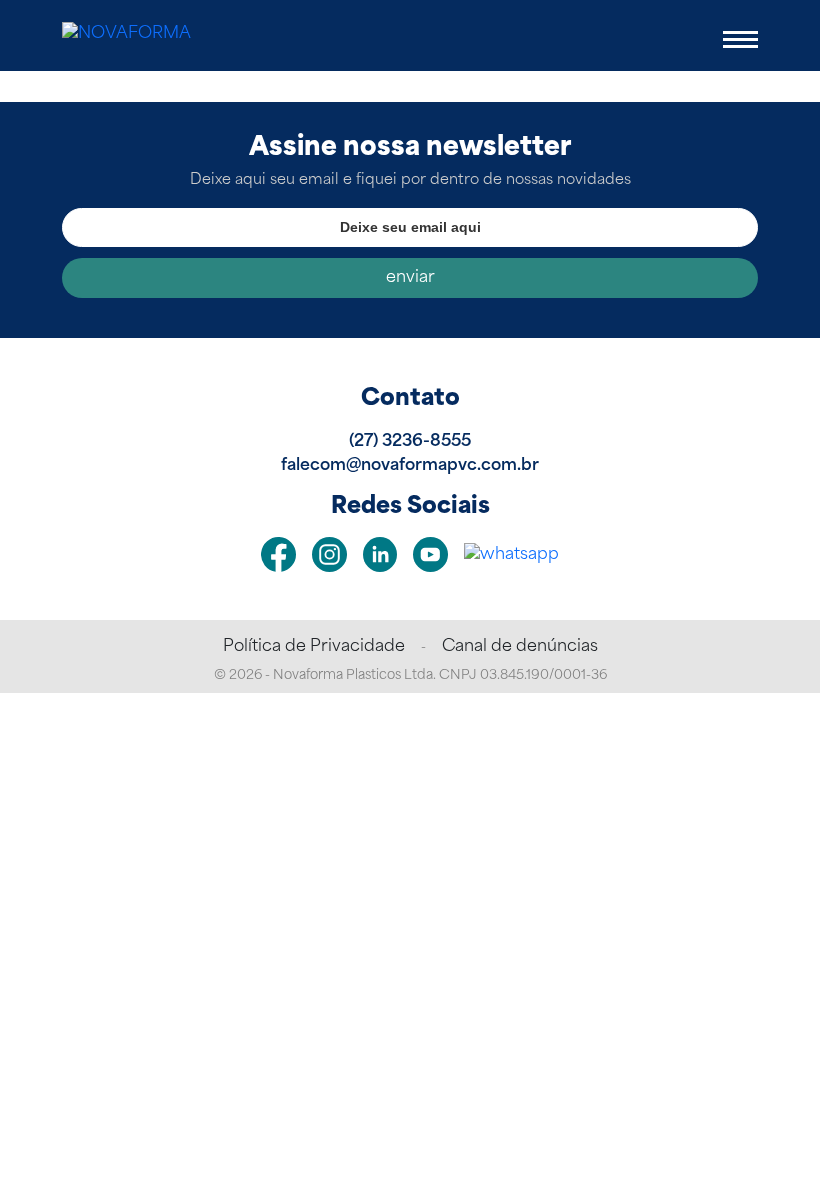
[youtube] (430, 554)
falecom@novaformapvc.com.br (410, 466)
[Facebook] (278, 554)
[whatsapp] (511, 555)
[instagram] (329, 554)
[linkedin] (380, 554)
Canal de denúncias (520, 647)
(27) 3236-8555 (410, 442)
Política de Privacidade (314, 647)
